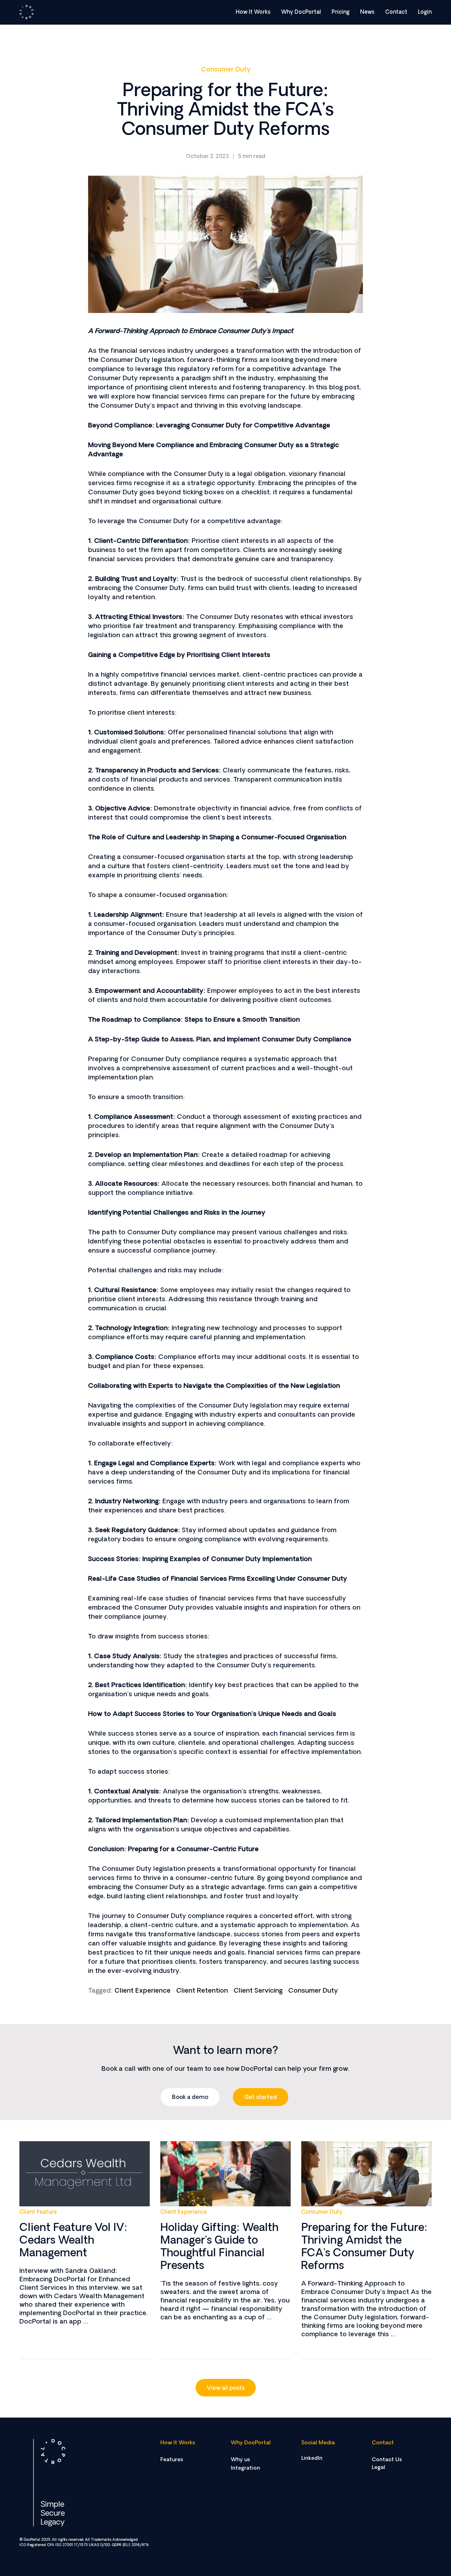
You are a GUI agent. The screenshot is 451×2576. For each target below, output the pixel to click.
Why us (240, 2460)
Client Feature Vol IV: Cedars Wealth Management (73, 2241)
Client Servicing (258, 1991)
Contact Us (387, 2460)
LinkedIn (312, 2459)
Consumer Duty (226, 70)
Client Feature (38, 2213)
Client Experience (143, 1991)
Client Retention (202, 1991)
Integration (245, 2468)
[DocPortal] (26, 12)
